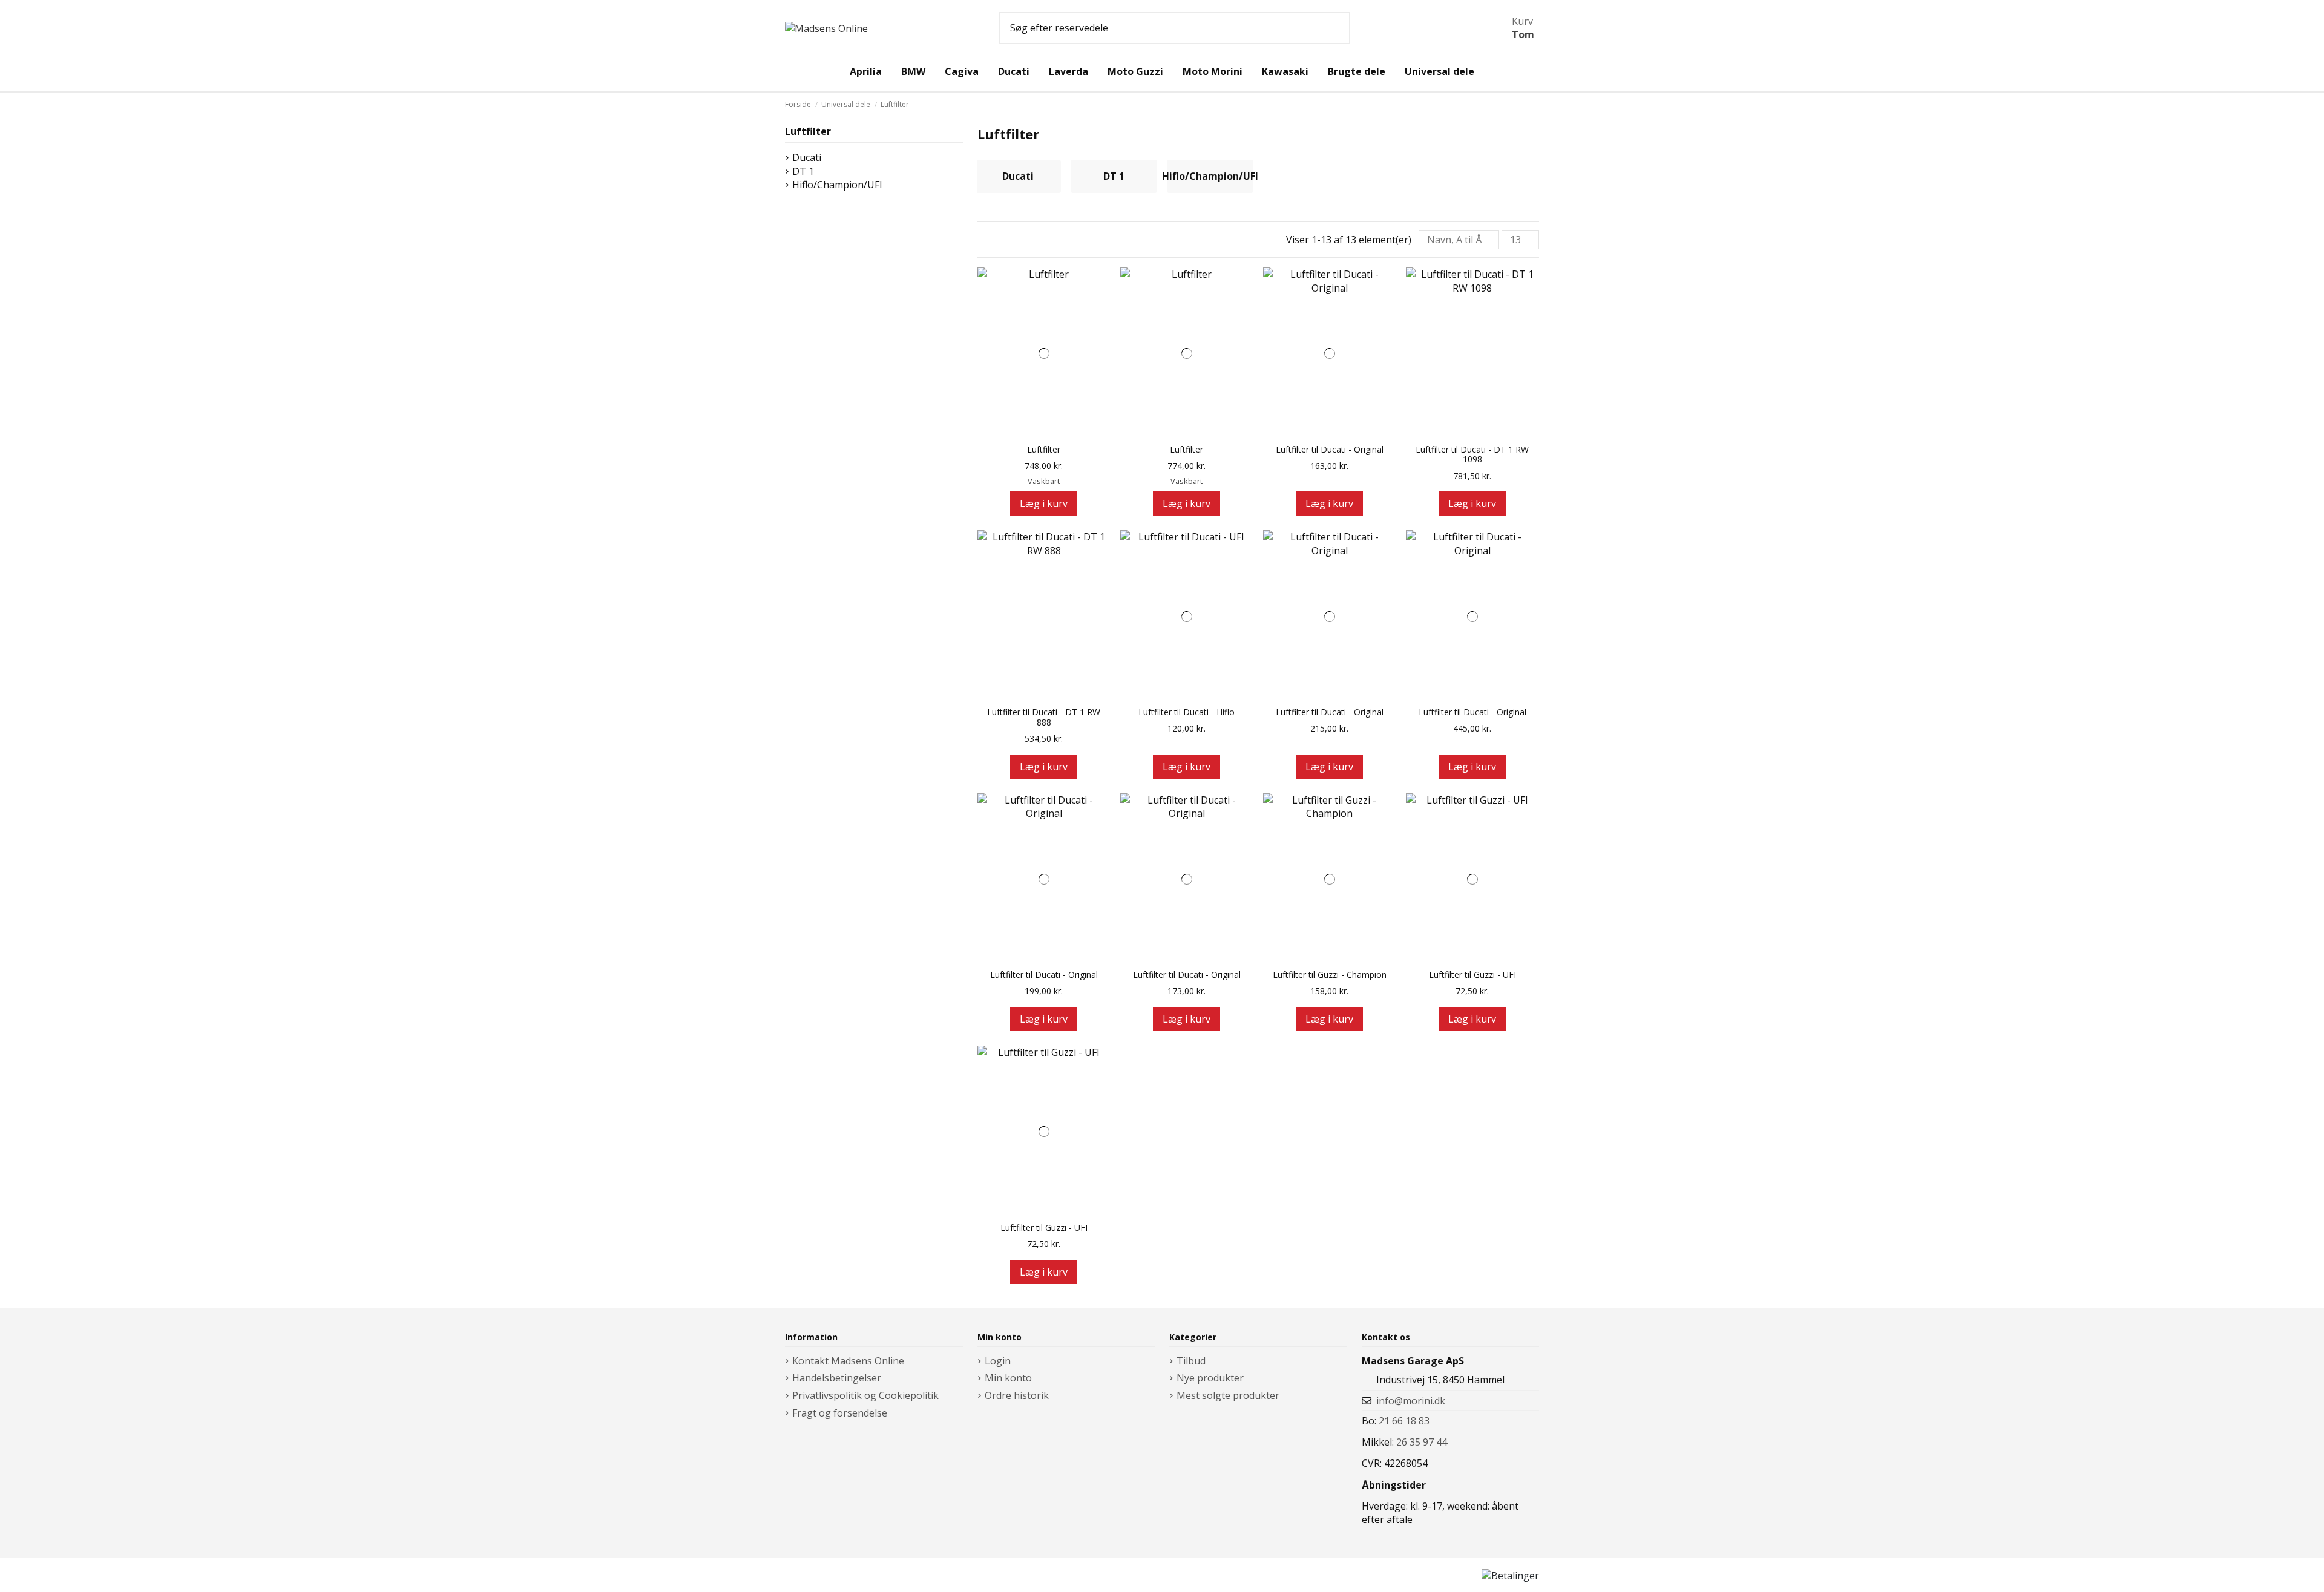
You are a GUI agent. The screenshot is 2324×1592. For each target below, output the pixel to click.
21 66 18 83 (1404, 1421)
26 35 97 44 (1422, 1442)
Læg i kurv (1044, 503)
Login (998, 1361)
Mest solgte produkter (1228, 1395)
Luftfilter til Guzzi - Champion (1330, 975)
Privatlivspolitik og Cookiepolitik (865, 1395)
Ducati (1018, 176)
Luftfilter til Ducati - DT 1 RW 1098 (1472, 455)
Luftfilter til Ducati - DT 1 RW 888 (1044, 718)
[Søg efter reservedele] (1337, 28)
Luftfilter (1044, 450)
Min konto (1008, 1378)
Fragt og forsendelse (840, 1413)
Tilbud (1191, 1361)
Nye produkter (1210, 1378)
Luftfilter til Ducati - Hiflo (1187, 712)
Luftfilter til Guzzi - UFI (1472, 975)
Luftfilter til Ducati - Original (1330, 450)
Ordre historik (1017, 1395)
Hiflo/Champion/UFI (1210, 176)
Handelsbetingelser (837, 1378)
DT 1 (1114, 176)
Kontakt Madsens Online (848, 1361)
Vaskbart (1044, 481)
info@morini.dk (1411, 1401)
